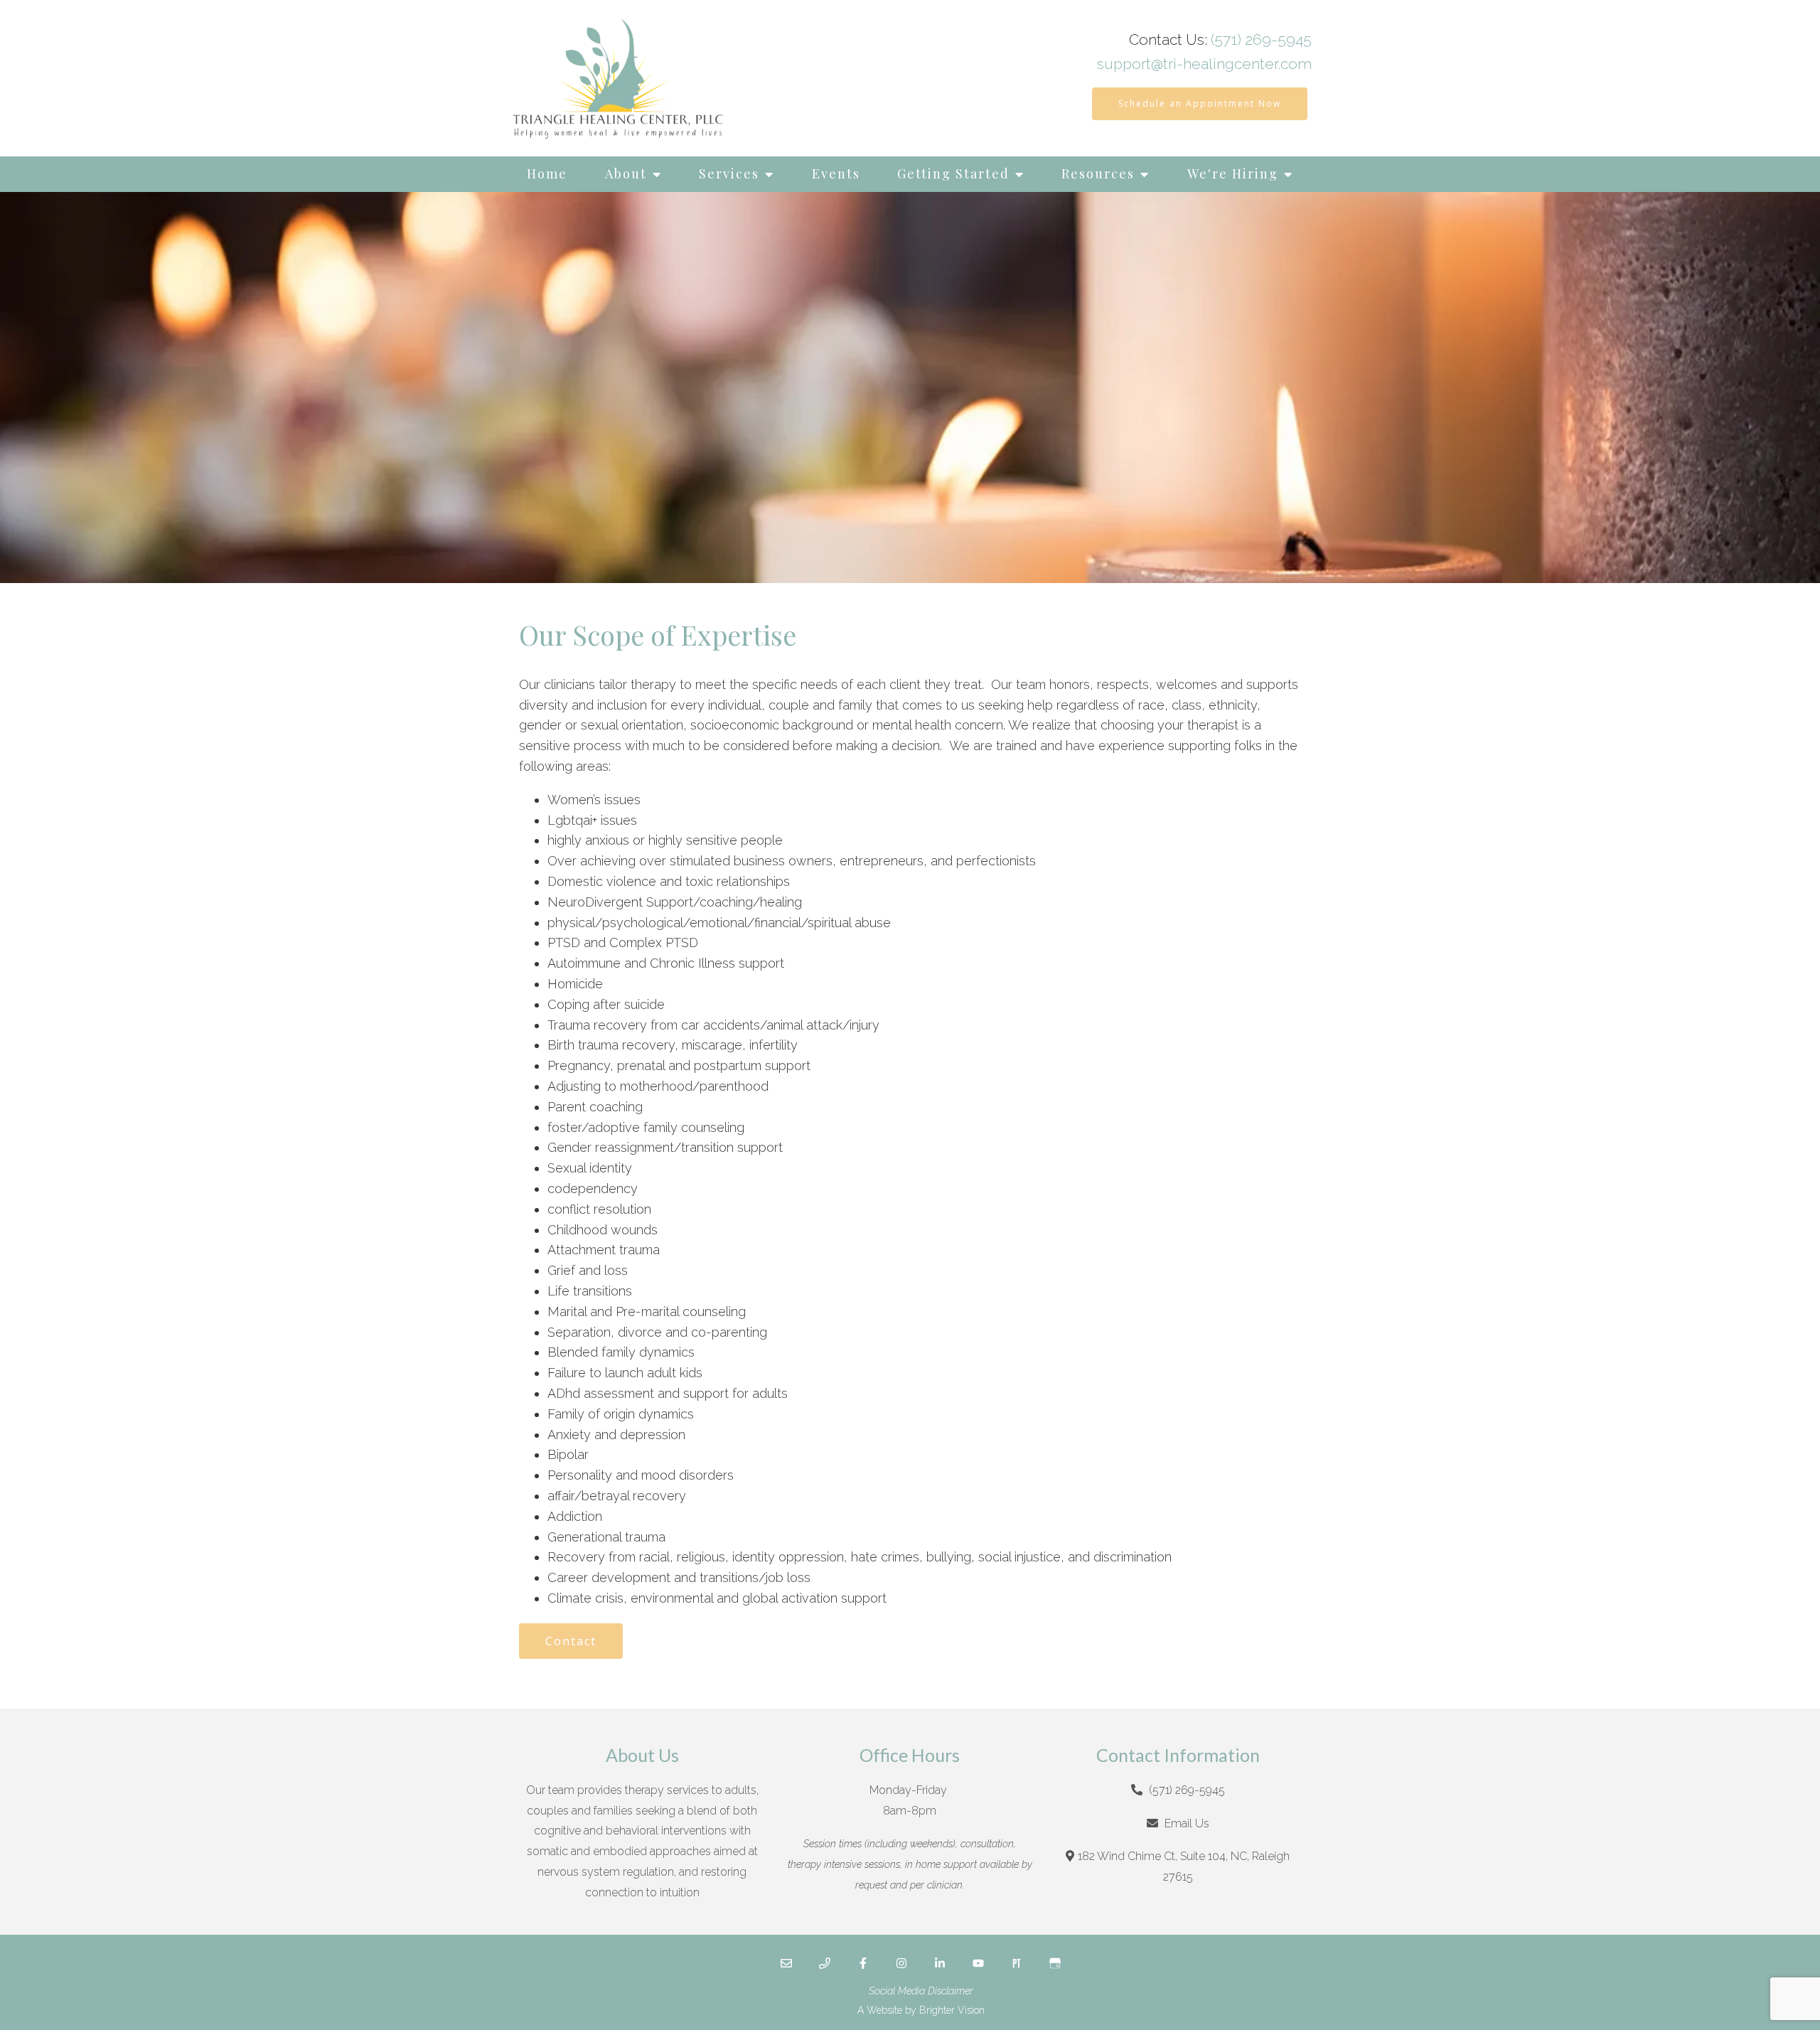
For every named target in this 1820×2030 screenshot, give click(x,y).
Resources (1098, 173)
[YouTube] (978, 1963)
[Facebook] (863, 1963)
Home (547, 173)
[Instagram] (901, 1963)
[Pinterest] (1017, 1963)
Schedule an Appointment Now (1200, 103)
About (626, 173)
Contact (571, 1641)
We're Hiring (1233, 173)
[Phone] (825, 1963)
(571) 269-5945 (1261, 39)
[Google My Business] (1055, 1963)
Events (836, 173)
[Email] (786, 1963)
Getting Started (953, 173)
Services (729, 173)
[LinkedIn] (940, 1963)
